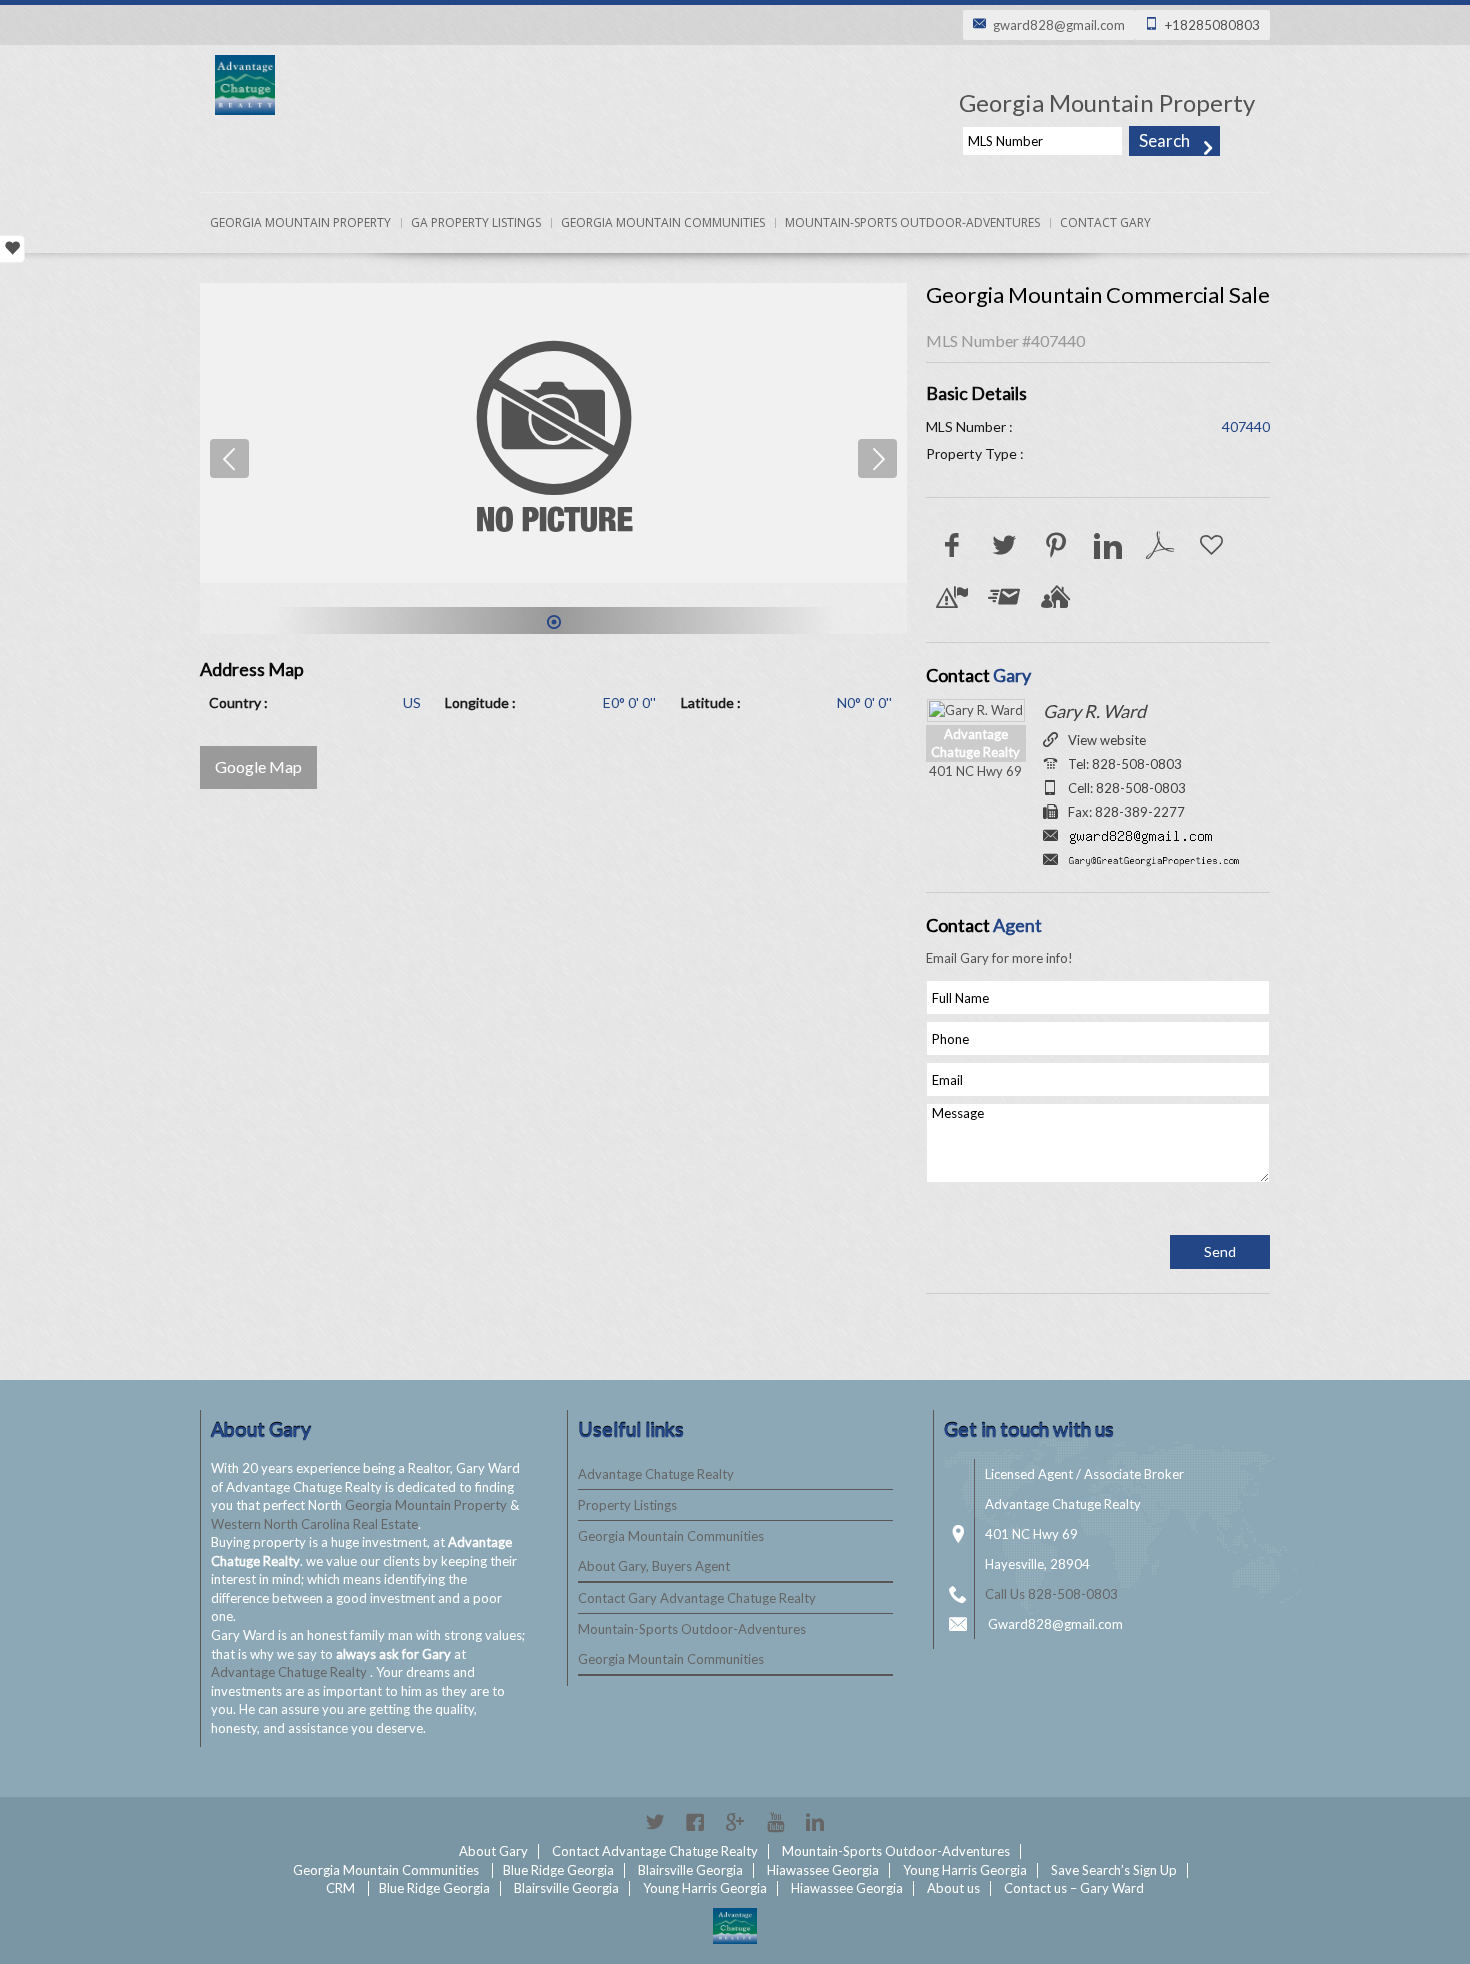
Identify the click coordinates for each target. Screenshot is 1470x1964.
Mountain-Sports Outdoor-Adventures (912, 222)
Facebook (695, 1822)
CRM (340, 1888)
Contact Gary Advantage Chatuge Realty (697, 1598)
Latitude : (711, 702)
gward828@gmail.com (1059, 25)
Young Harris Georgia (965, 1870)
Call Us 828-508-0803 (1051, 1594)
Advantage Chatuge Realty (290, 1672)
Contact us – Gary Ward (1074, 1888)
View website (1107, 740)
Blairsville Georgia (690, 1870)
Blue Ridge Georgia (558, 1870)
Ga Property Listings (476, 222)
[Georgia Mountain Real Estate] (735, 1926)
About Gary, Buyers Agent (654, 1566)
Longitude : (480, 702)
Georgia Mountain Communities (663, 222)
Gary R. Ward (1094, 711)
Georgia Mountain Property (300, 222)
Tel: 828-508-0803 (1125, 764)
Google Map (258, 766)
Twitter (655, 1822)
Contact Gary (1105, 222)
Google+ (735, 1822)
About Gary (493, 1851)
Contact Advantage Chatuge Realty (655, 1851)
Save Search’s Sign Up (1114, 1870)
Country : (238, 702)
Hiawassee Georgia (823, 1870)
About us (953, 1888)
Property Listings (627, 1505)
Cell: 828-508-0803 (1127, 788)
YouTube (775, 1822)
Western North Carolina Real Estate (314, 1524)
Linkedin (815, 1822)
